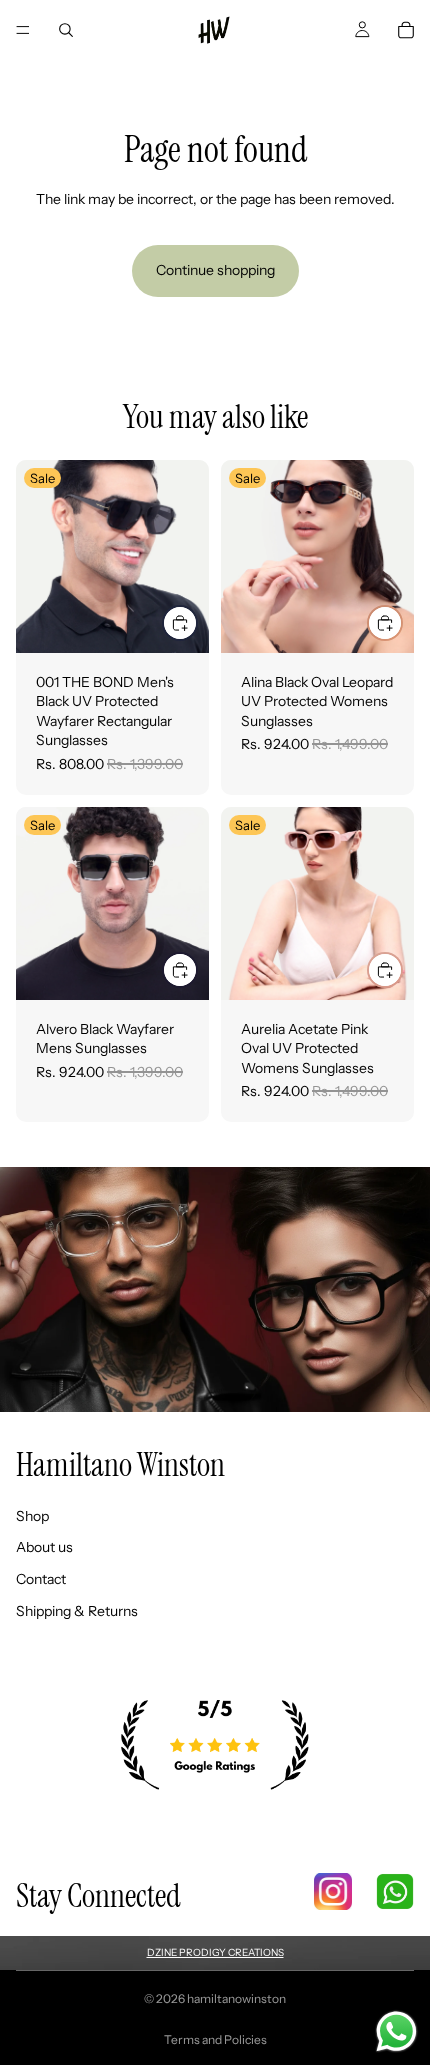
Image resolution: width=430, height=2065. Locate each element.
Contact (41, 1579)
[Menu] (23, 30)
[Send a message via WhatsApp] (396, 2031)
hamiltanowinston (236, 1998)
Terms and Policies (215, 2039)
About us (44, 1548)
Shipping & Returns (77, 1611)
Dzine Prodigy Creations (215, 1952)
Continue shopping (215, 270)
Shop (32, 1516)
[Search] (66, 30)
